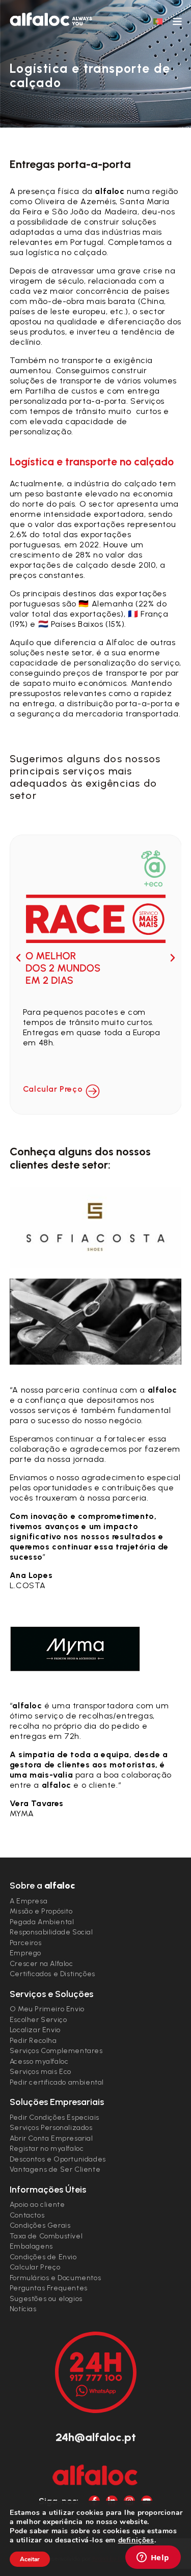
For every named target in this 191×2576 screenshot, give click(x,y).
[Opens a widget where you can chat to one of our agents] (153, 2558)
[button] (18, 958)
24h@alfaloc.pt (96, 2437)
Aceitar (30, 2559)
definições (136, 2540)
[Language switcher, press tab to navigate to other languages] (158, 21)
